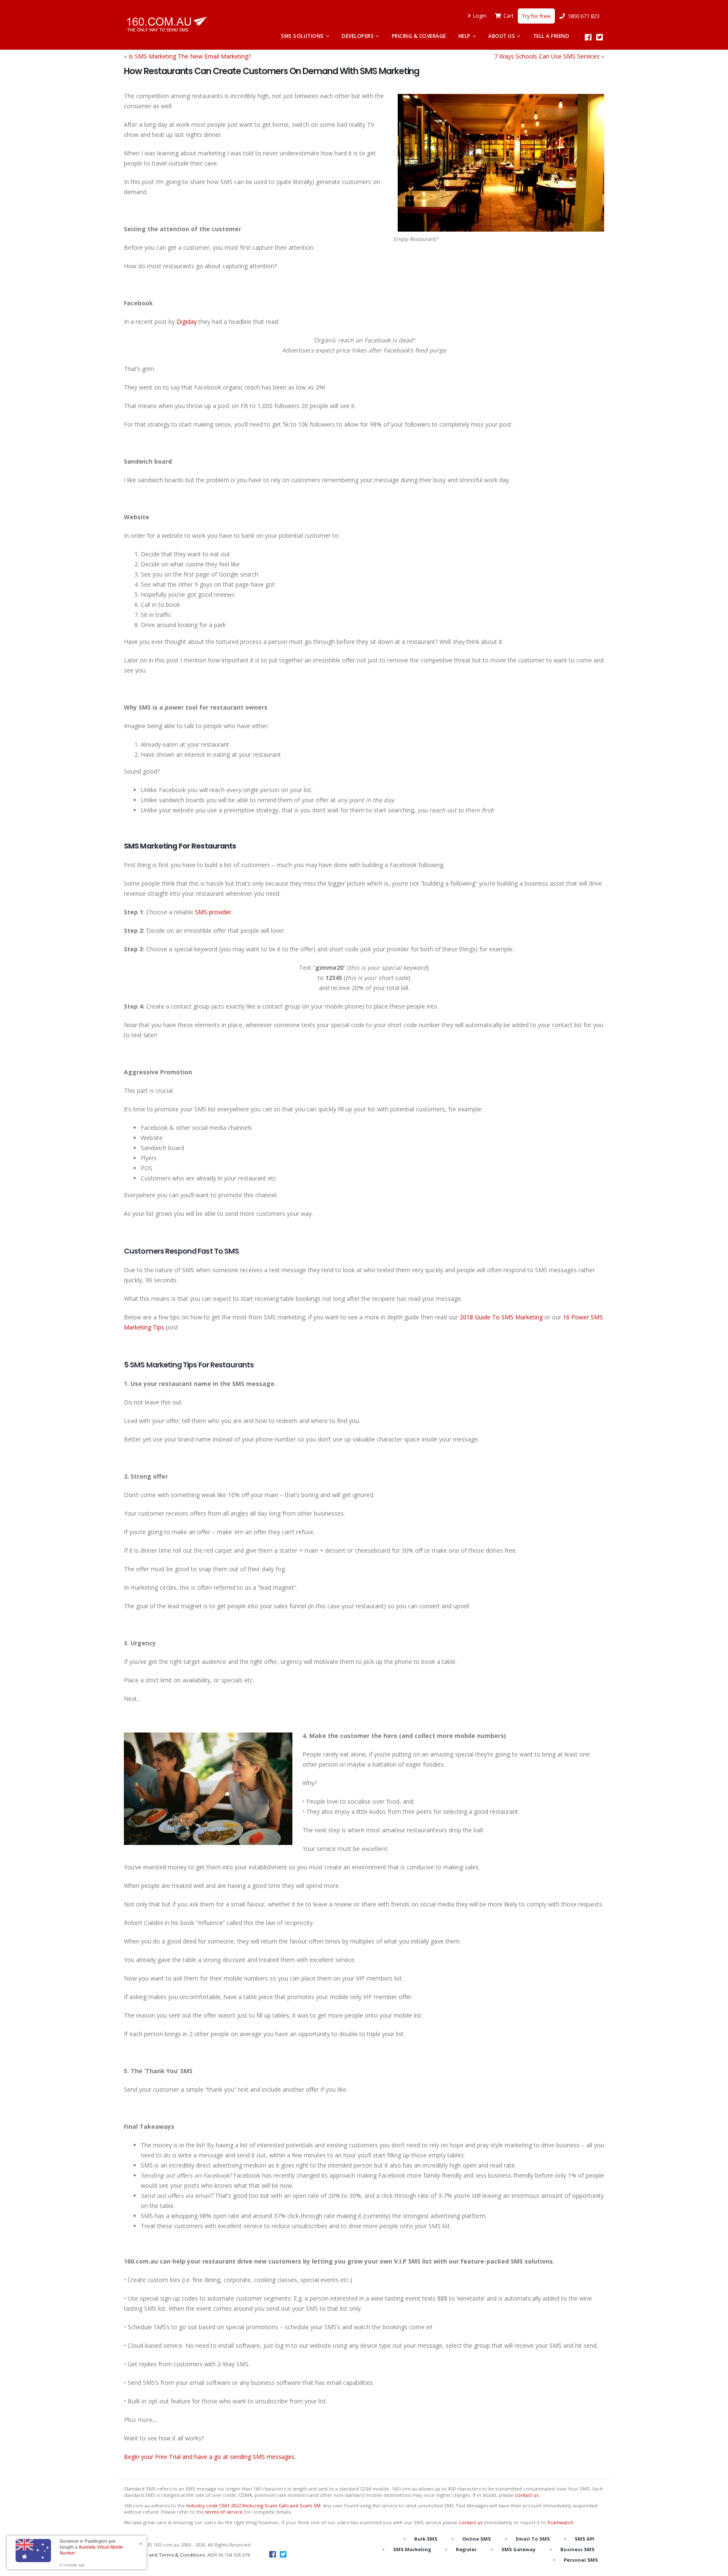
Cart (509, 16)
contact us (527, 2495)
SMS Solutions (302, 36)
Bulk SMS (426, 2539)
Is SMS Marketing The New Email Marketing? (190, 56)
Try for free (536, 16)
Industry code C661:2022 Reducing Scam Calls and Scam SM (253, 2505)
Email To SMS (533, 2539)
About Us (502, 36)
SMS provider (213, 912)
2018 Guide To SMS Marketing (501, 1317)
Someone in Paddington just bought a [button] (91, 2547)
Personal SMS (581, 2560)
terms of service (224, 2512)
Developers (358, 36)
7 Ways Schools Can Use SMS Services (547, 56)
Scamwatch (560, 2522)
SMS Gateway (518, 2549)
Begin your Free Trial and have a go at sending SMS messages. (210, 2457)
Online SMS (476, 2539)
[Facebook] (588, 37)
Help (464, 36)
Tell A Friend (551, 36)
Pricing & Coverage (419, 36)
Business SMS (577, 2549)
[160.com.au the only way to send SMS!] (166, 24)
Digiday (187, 322)
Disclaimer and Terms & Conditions (164, 2555)
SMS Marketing (412, 2549)
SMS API (585, 2539)
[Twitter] (599, 37)
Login (480, 16)
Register (466, 2549)
